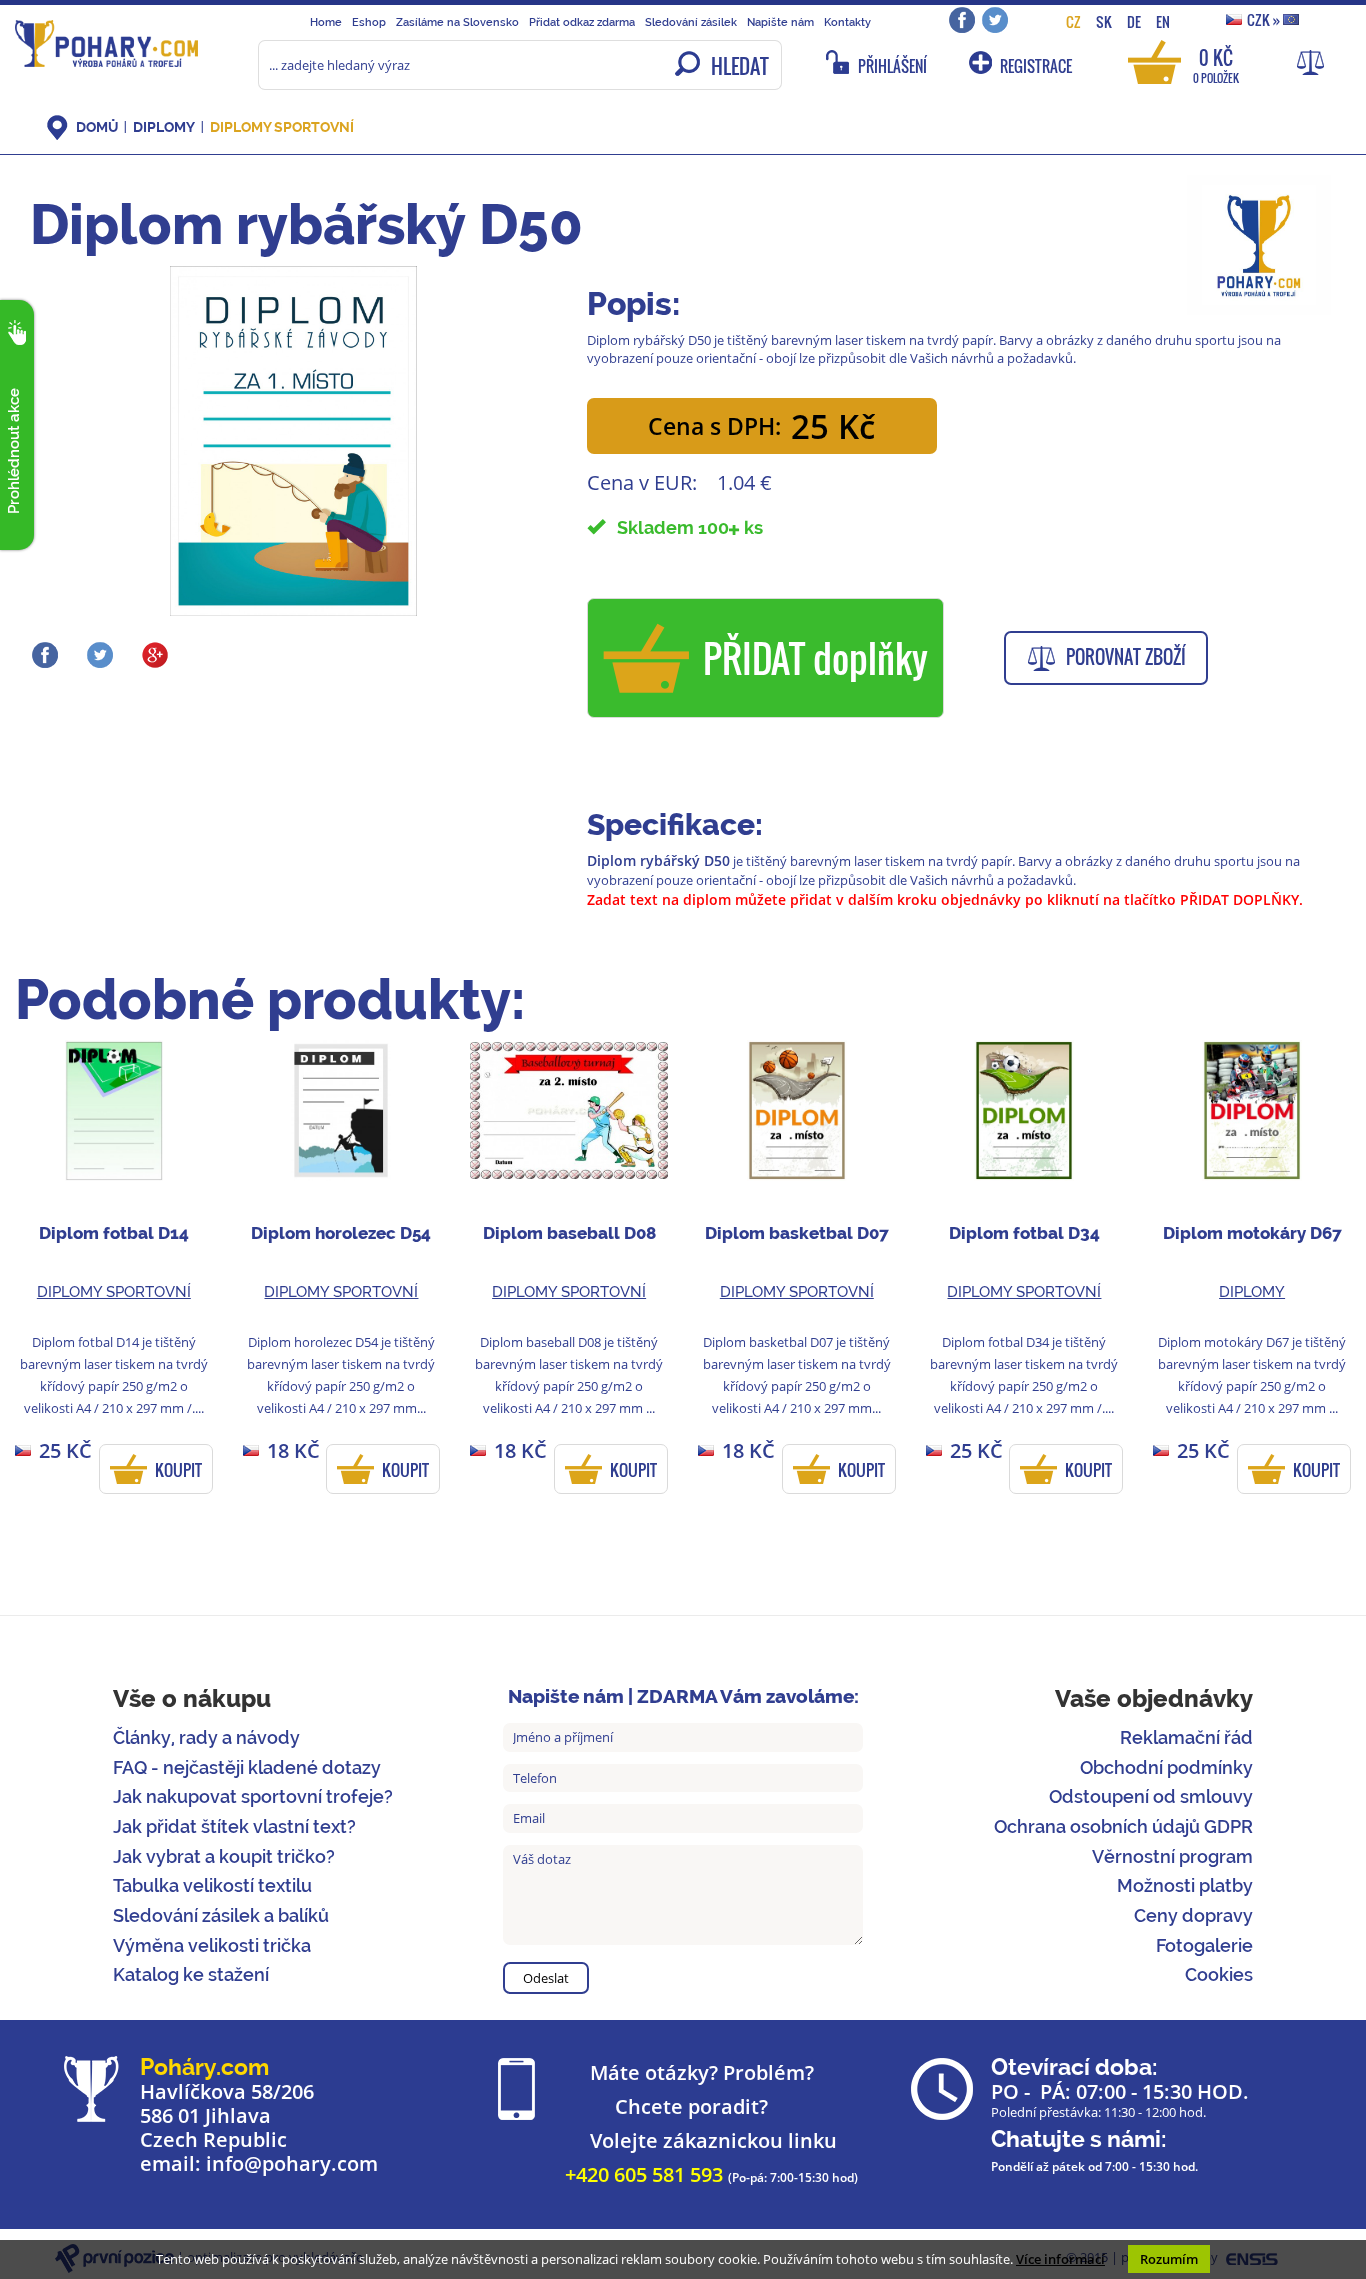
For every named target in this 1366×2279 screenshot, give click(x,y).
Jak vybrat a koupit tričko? (224, 1856)
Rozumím (1169, 2259)
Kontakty (847, 22)
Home (326, 22)
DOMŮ (97, 127)
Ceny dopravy (1193, 1915)
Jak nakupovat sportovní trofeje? (253, 1796)
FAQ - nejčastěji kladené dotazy (247, 1767)
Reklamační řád (1186, 1737)
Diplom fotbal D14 (114, 1233)
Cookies (1219, 1974)
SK (1104, 21)
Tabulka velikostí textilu (212, 1885)
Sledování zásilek (691, 22)
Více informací (1060, 2259)
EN (1163, 21)
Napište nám (780, 22)
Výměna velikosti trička (212, 1945)
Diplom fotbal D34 (1024, 1233)
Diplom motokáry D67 (1252, 1233)
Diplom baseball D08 (569, 1233)
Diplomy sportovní (282, 127)
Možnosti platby (1185, 1885)
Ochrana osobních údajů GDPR (1123, 1826)
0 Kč (1216, 64)
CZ (1073, 21)
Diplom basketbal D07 (797, 1233)
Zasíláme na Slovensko (457, 22)
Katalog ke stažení (191, 1974)
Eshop (369, 22)
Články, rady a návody (206, 1737)
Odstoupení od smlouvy (1151, 1796)
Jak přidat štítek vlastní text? (234, 1826)
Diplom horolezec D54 (341, 1233)
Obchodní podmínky (1166, 1767)
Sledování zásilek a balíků (221, 1915)
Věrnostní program (1172, 1856)
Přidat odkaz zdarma (582, 22)
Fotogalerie (1204, 1945)
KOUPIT (178, 1470)
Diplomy (164, 127)
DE (1134, 21)
